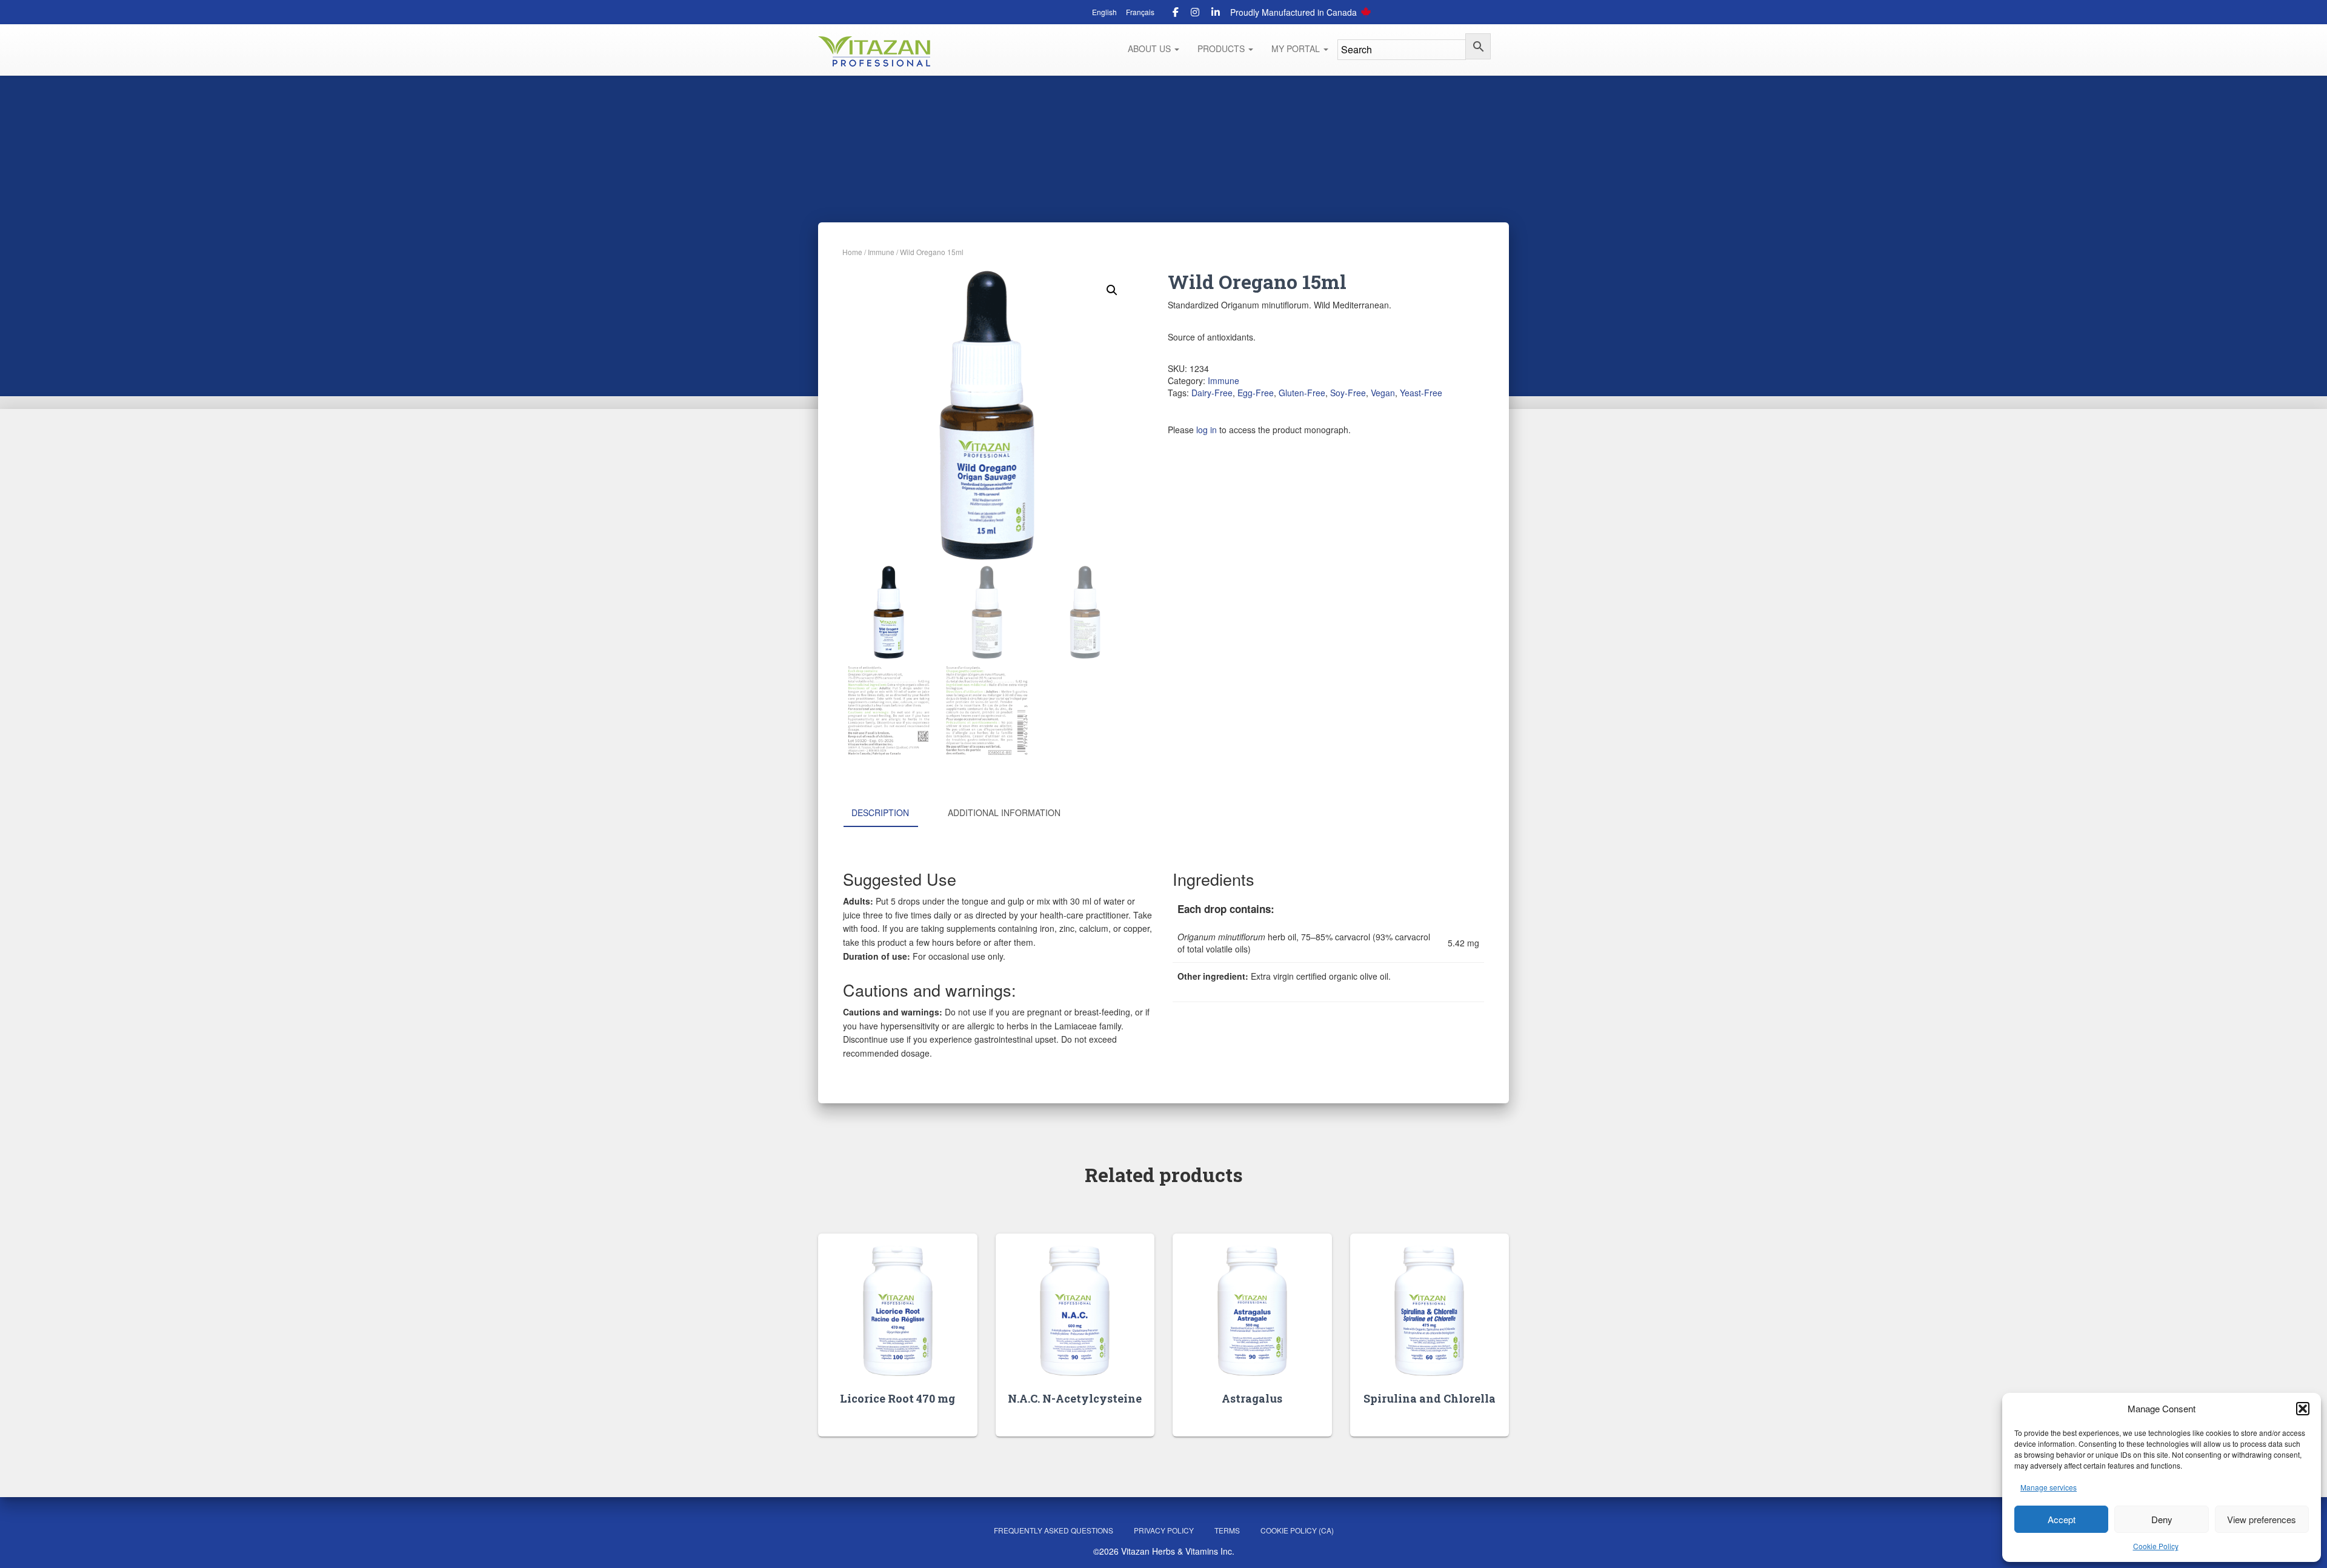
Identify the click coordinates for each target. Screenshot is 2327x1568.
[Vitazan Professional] (874, 51)
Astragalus (1252, 1398)
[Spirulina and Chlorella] (1429, 1311)
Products (1222, 48)
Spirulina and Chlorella (1430, 1398)
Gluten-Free (1302, 393)
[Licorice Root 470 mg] (898, 1311)
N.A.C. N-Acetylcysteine (1075, 1398)
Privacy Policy (1164, 1530)
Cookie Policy (2156, 1546)
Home (852, 252)
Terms (1227, 1530)
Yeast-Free (1421, 393)
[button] (2303, 1409)
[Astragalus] (1252, 1311)
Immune (881, 252)
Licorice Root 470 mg (897, 1398)
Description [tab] (880, 812)
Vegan (1383, 393)
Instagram (1195, 14)
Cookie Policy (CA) (1297, 1530)
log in (1207, 430)
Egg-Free (1256, 393)
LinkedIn (1216, 14)
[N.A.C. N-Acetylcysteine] (1075, 1311)
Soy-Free (1348, 393)
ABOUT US (1150, 48)
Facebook (1176, 14)
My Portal (1297, 48)
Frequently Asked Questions (1054, 1530)
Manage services (2049, 1487)
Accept (2062, 1519)
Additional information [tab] (1004, 812)
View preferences (2262, 1519)
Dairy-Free (1212, 393)
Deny (2162, 1519)
